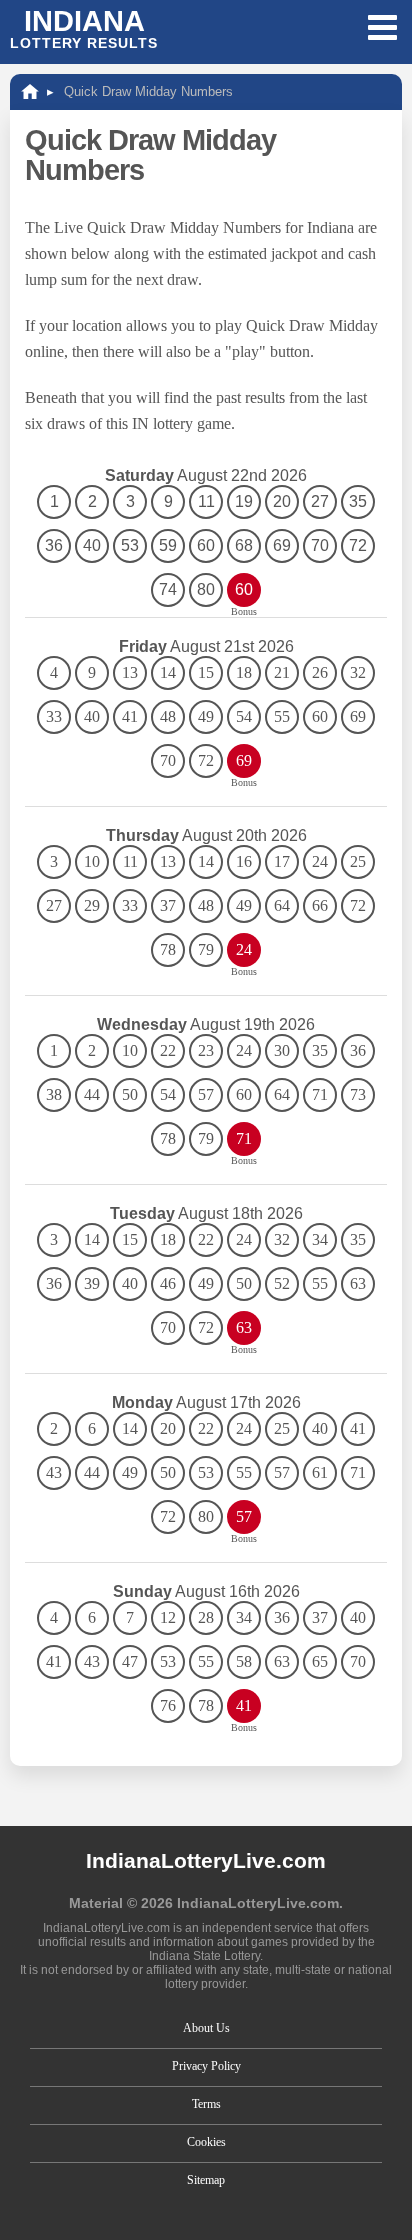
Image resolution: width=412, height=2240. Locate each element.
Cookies (206, 2142)
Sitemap (206, 2180)
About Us (206, 2028)
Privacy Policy (206, 2066)
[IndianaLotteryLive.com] (30, 91)
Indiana (84, 28)
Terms (206, 2104)
